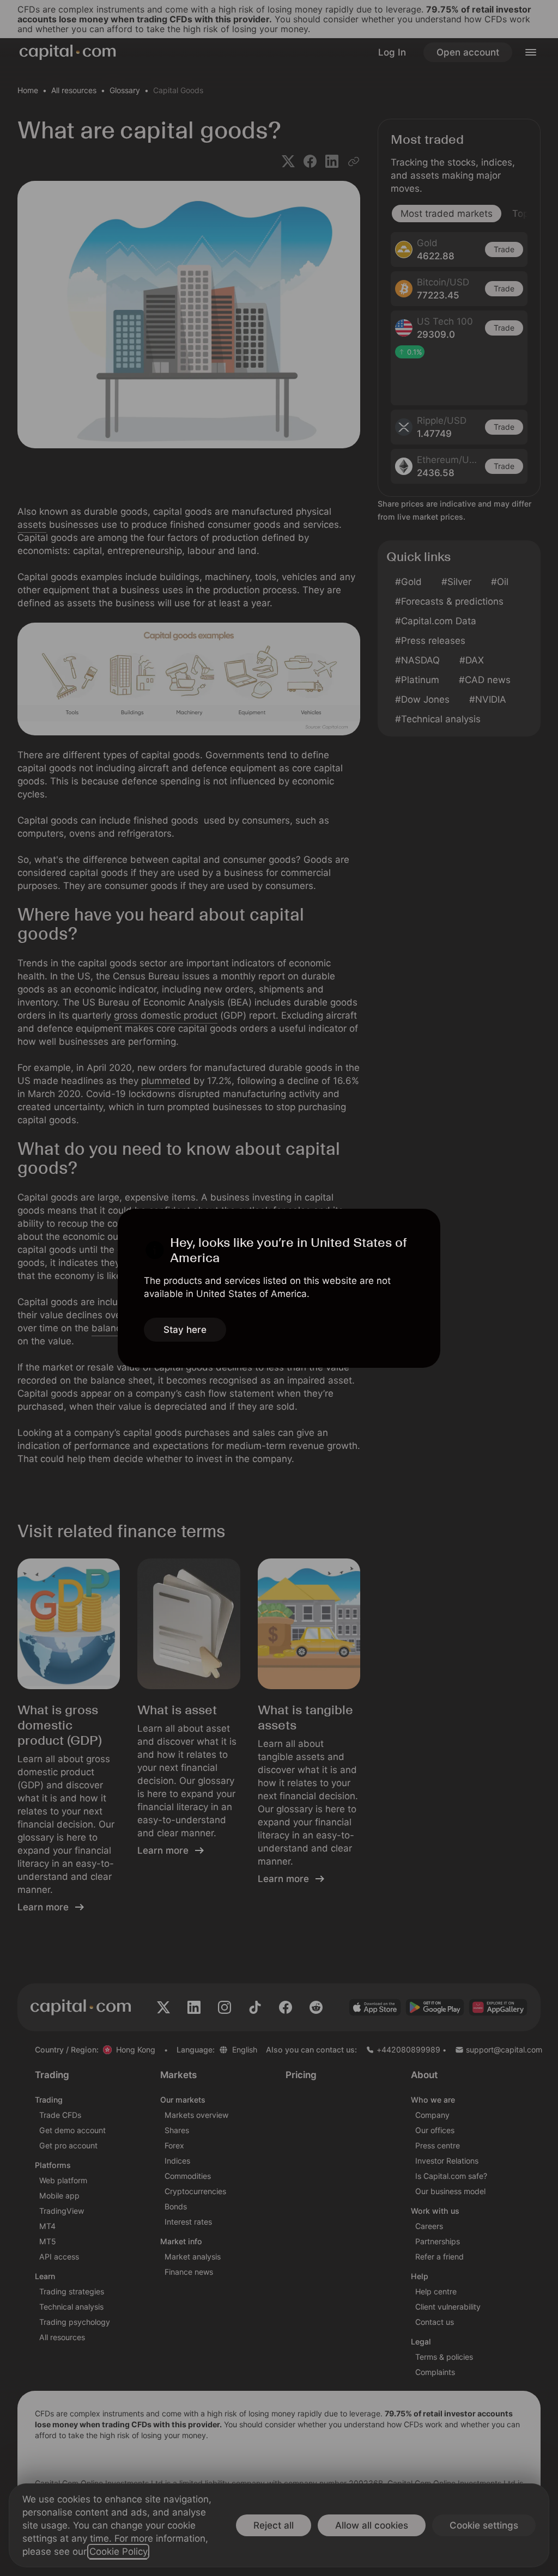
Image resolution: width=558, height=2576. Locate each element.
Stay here (185, 1330)
